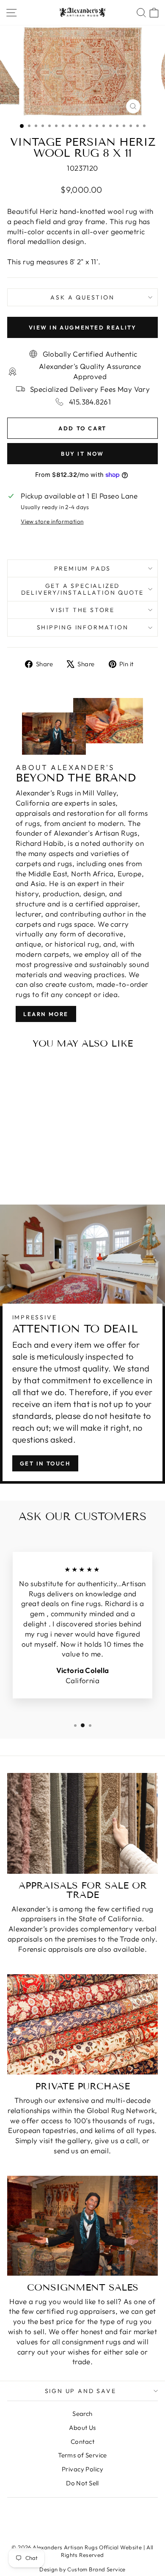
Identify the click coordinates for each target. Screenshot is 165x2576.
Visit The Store (82, 610)
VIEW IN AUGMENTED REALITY (83, 327)
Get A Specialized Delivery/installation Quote (83, 589)
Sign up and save (81, 2391)
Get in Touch (45, 1463)
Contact (82, 2442)
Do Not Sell (82, 2483)
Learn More (46, 1014)
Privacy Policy (82, 2469)
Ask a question (82, 297)
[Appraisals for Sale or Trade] (82, 1823)
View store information (52, 521)
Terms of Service (82, 2455)
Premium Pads (83, 568)
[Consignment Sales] (82, 2226)
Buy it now (82, 454)
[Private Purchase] (82, 2024)
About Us (82, 2428)
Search (82, 2414)
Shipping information (83, 627)
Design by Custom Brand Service (82, 2569)
